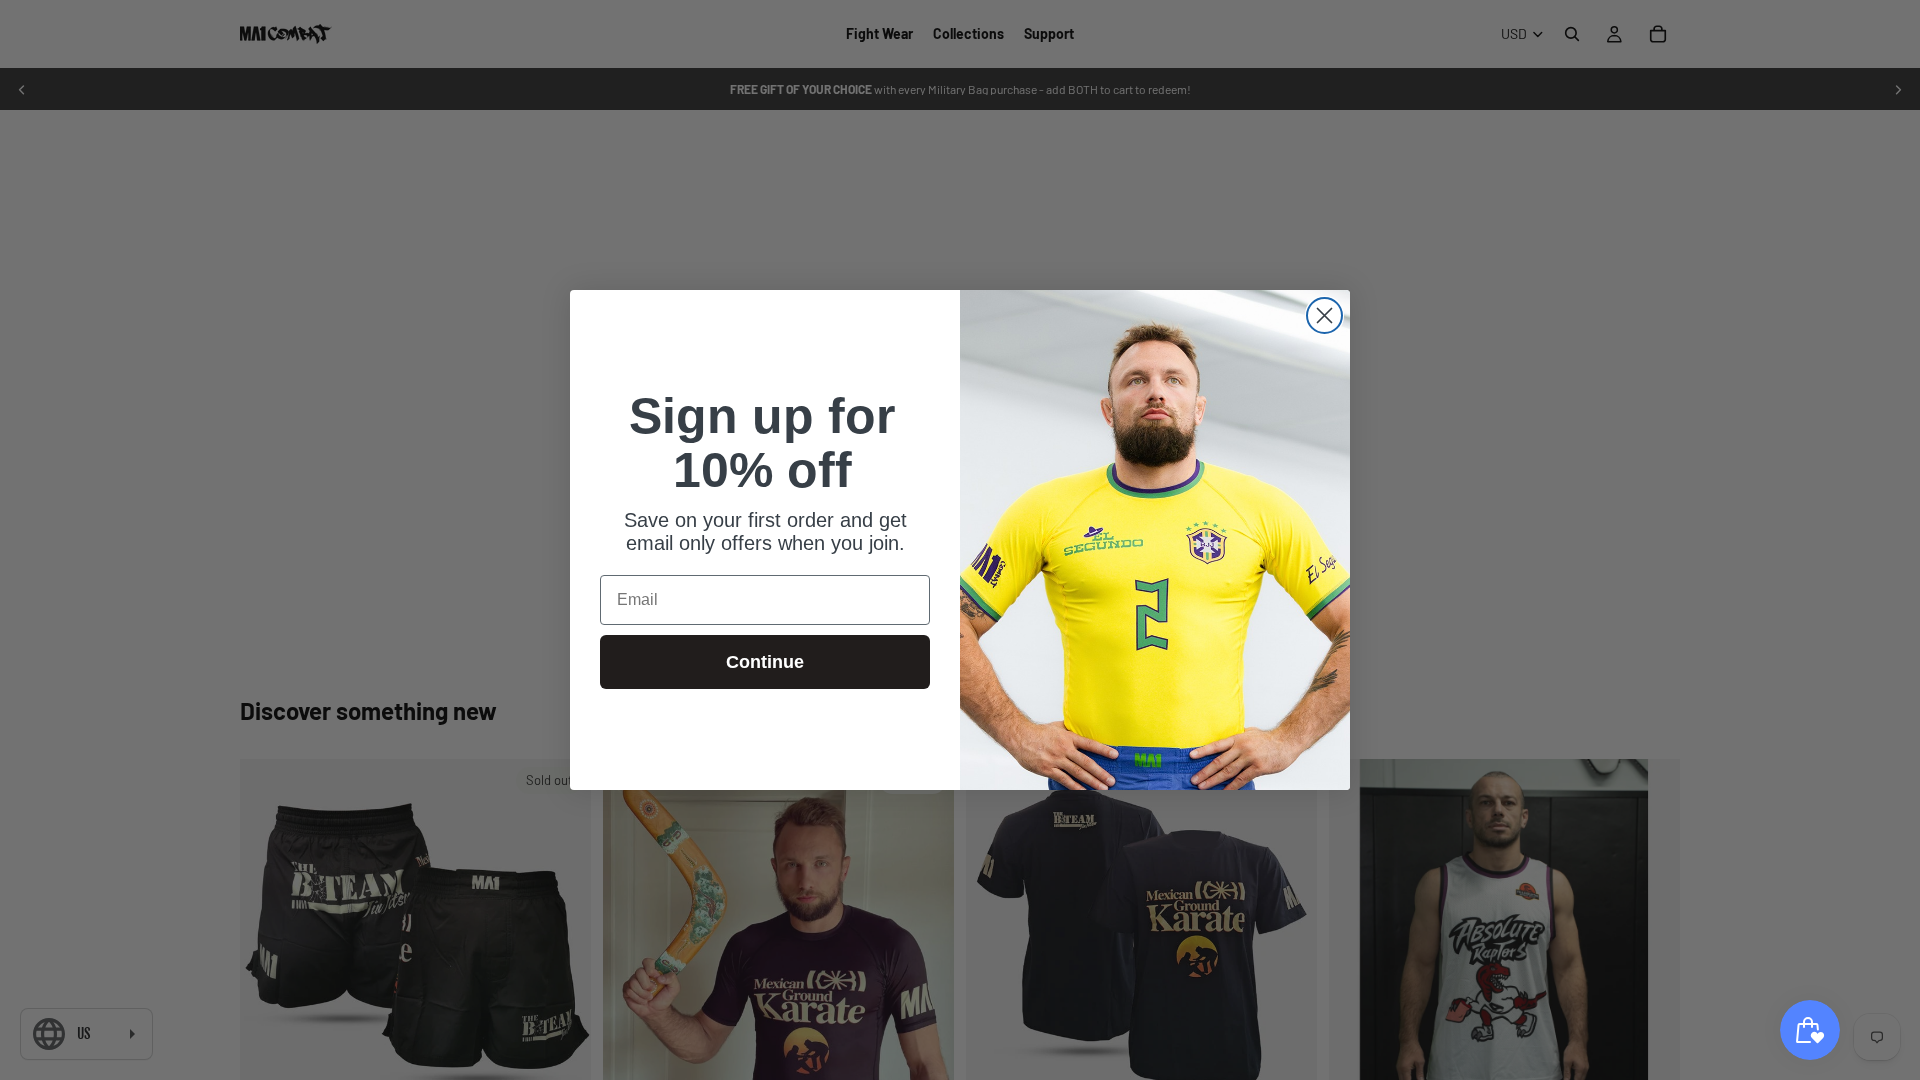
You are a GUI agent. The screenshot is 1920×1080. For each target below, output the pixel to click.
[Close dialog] (1324, 315)
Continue (765, 662)
